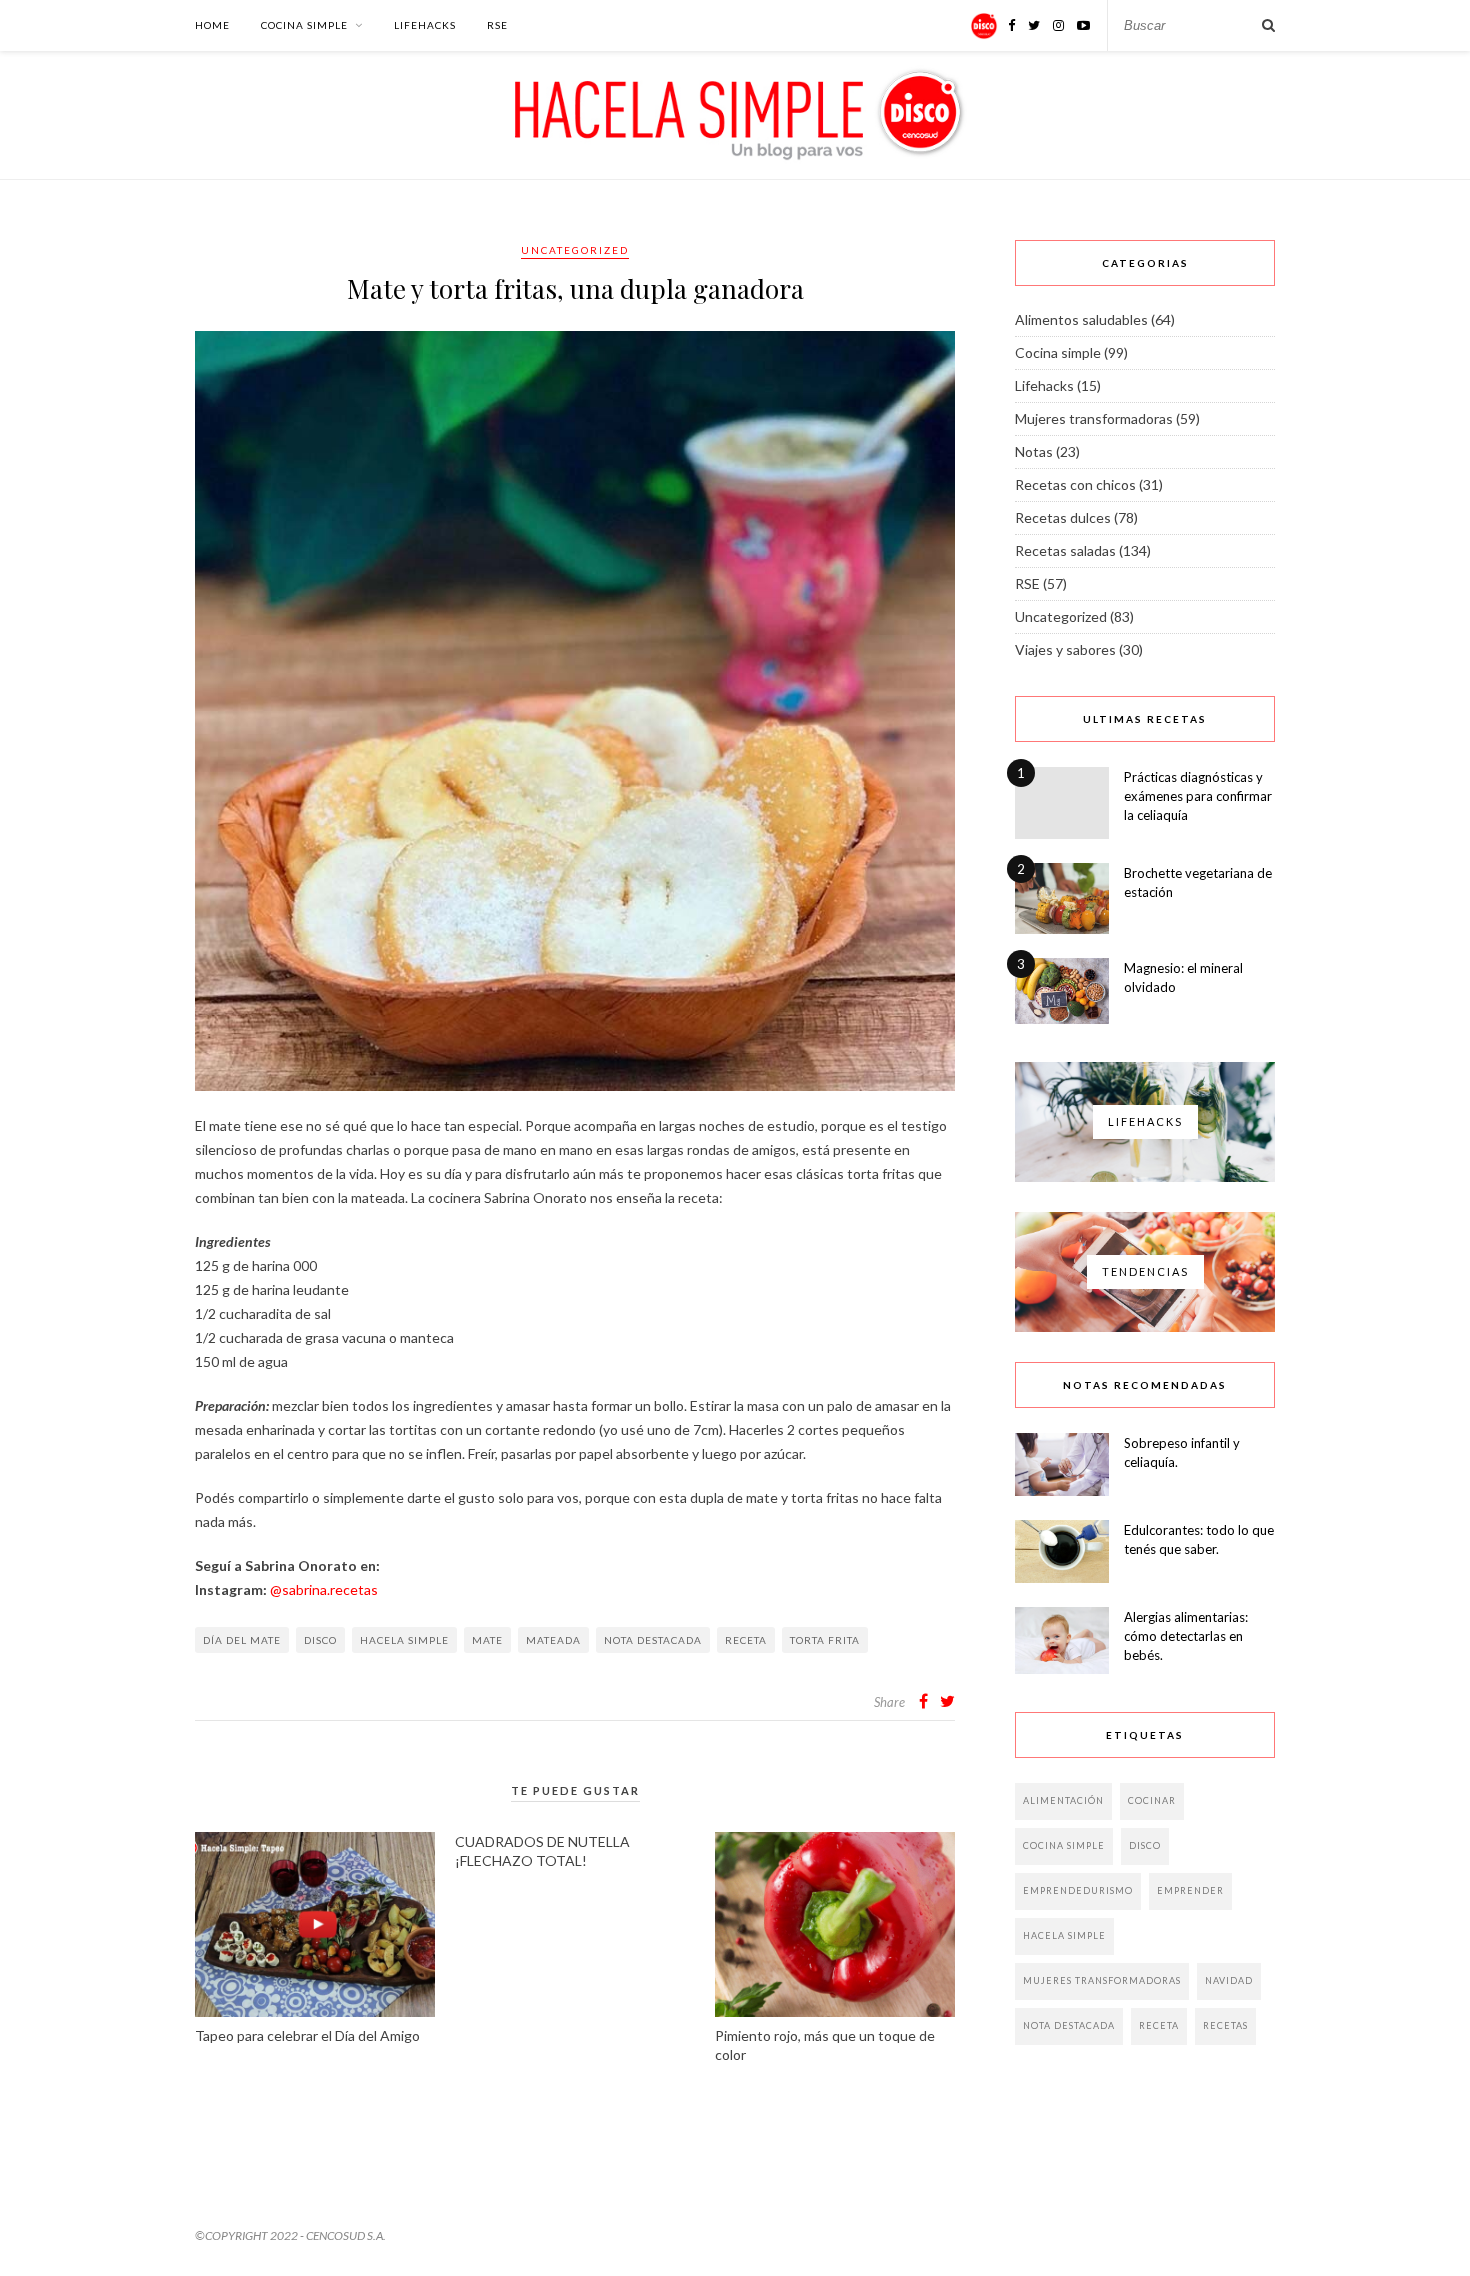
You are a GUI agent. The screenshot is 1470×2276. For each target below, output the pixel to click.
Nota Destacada (653, 1640)
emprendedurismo (1078, 1890)
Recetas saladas (1065, 550)
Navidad (1229, 1980)
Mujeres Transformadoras (1102, 1980)
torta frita (825, 1640)
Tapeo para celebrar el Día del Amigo (307, 2035)
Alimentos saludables (1081, 319)
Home (212, 25)
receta (746, 1640)
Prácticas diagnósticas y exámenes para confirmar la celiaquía (1198, 796)
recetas (1225, 2025)
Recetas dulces (1063, 517)
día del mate (242, 1640)
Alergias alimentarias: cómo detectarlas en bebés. (1186, 1636)
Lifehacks (425, 25)
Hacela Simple (404, 1640)
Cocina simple (304, 25)
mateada (553, 1640)
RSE (497, 25)
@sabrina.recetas (324, 1589)
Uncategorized (575, 250)
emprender (1190, 1890)
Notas (1034, 451)
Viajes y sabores (1065, 649)
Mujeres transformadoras (1094, 418)
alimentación (1063, 1800)
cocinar (1152, 1800)
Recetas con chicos (1075, 484)
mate (487, 1640)
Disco (320, 1640)
